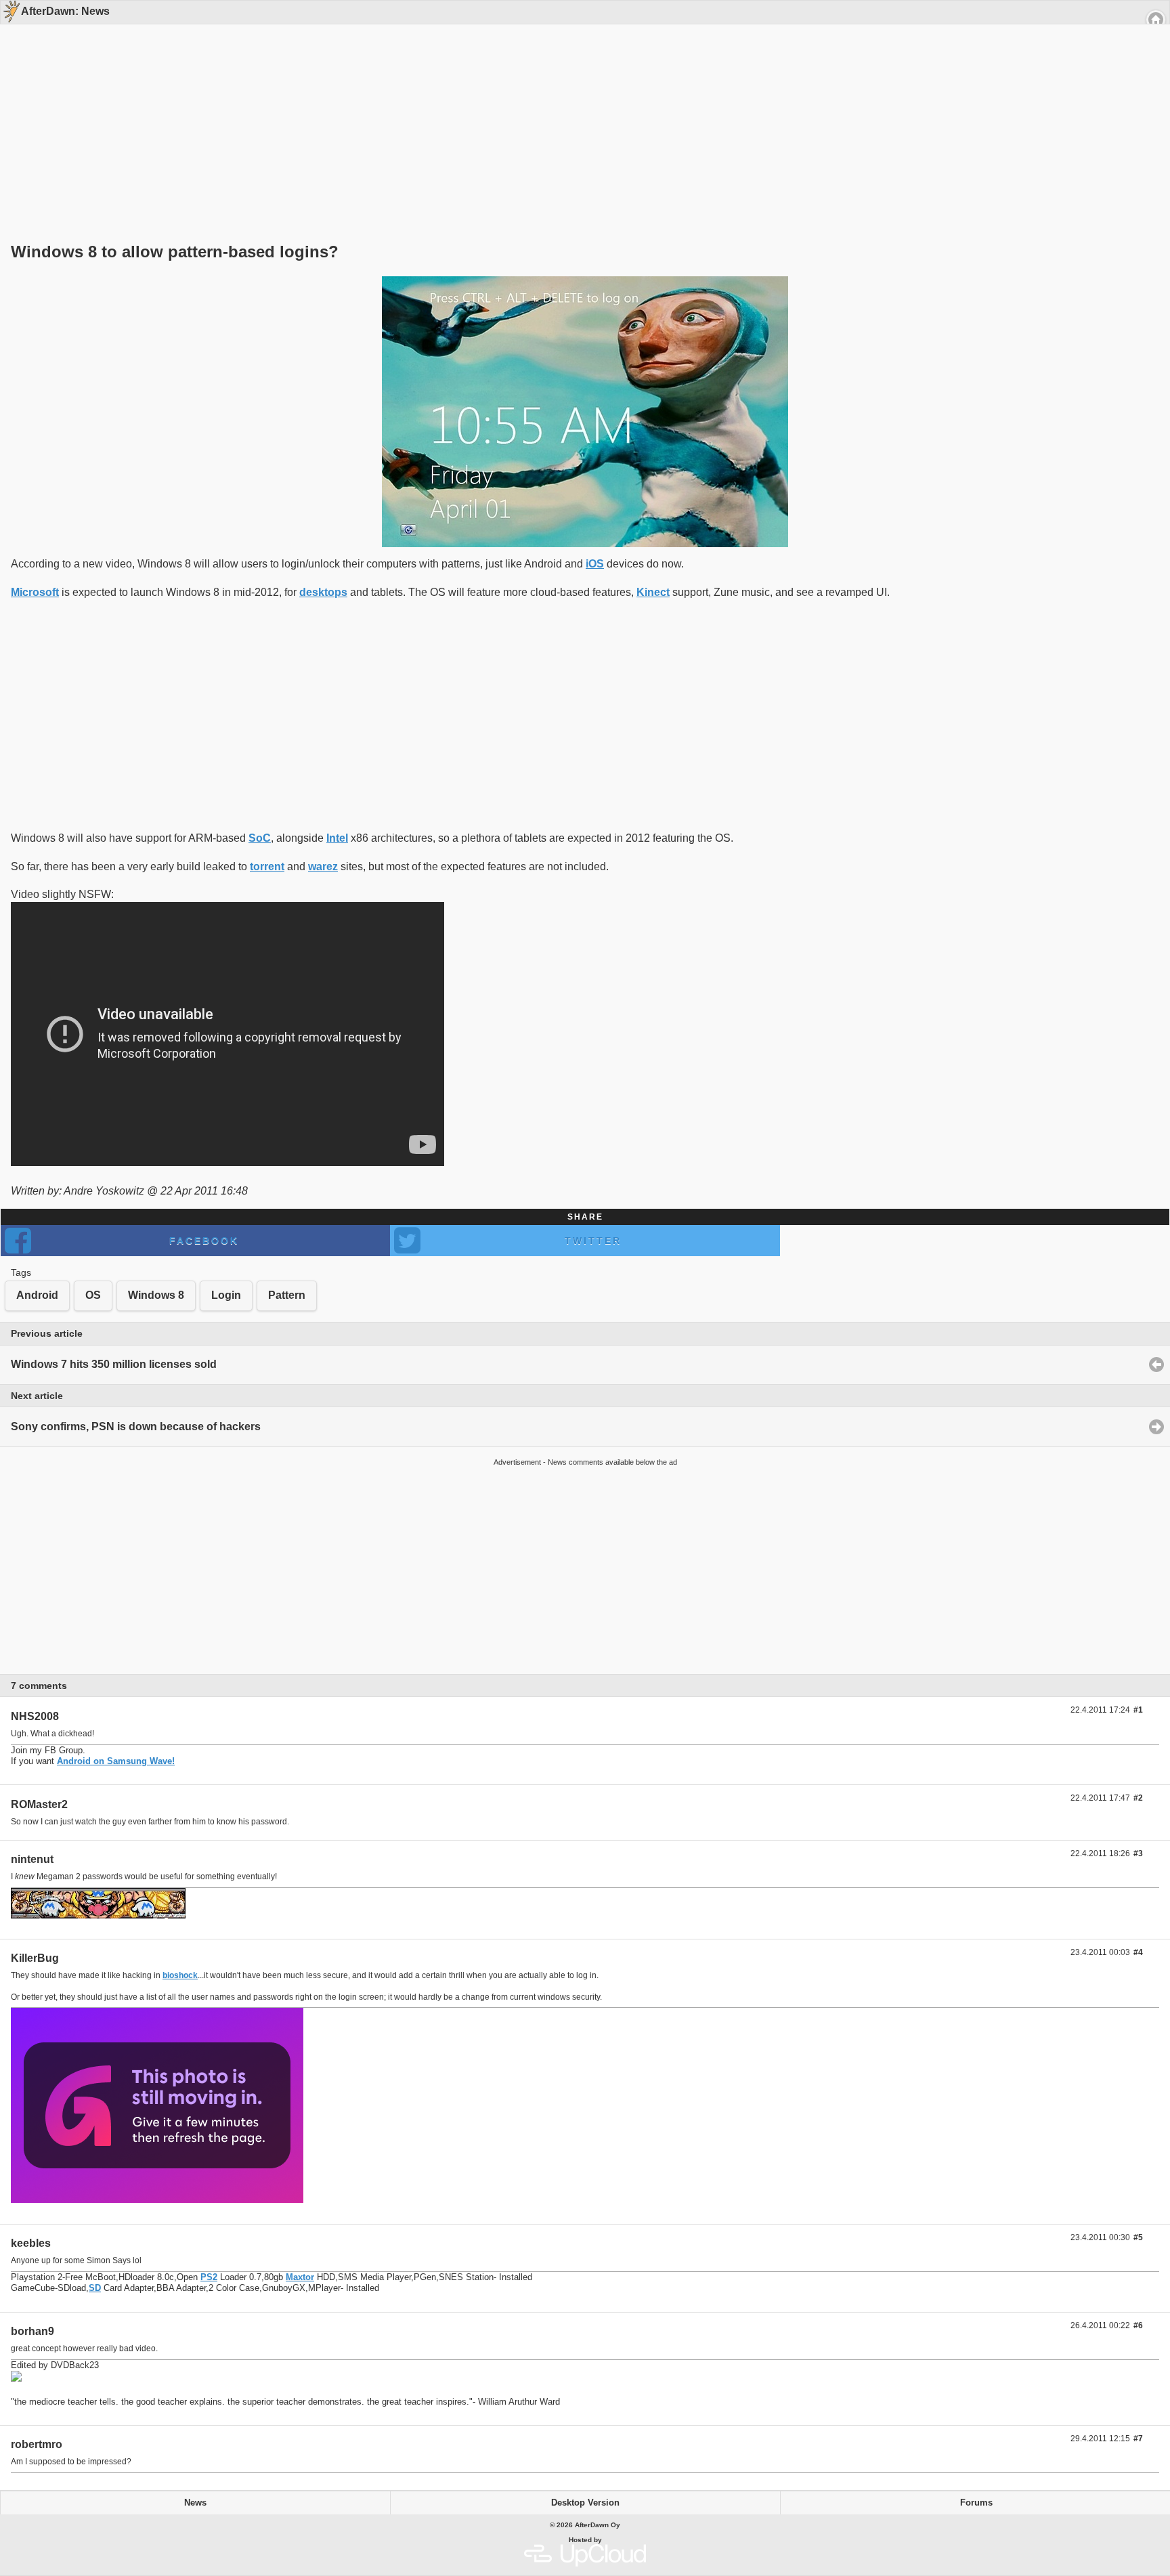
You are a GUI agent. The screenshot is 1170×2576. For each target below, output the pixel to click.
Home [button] (1156, 20)
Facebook (204, 1241)
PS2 (209, 2277)
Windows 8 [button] (156, 1295)
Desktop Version (585, 2503)
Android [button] (37, 1295)
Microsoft (35, 592)
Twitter (593, 1241)
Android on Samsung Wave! (116, 1761)
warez (323, 866)
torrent (267, 866)
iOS (595, 564)
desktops (323, 592)
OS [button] (93, 1295)
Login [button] (226, 1295)
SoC (260, 838)
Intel (337, 838)
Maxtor (300, 2277)
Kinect (653, 592)
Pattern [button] (287, 1295)
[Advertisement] (580, 110)
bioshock (180, 1975)
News (195, 2503)
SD (95, 2288)
